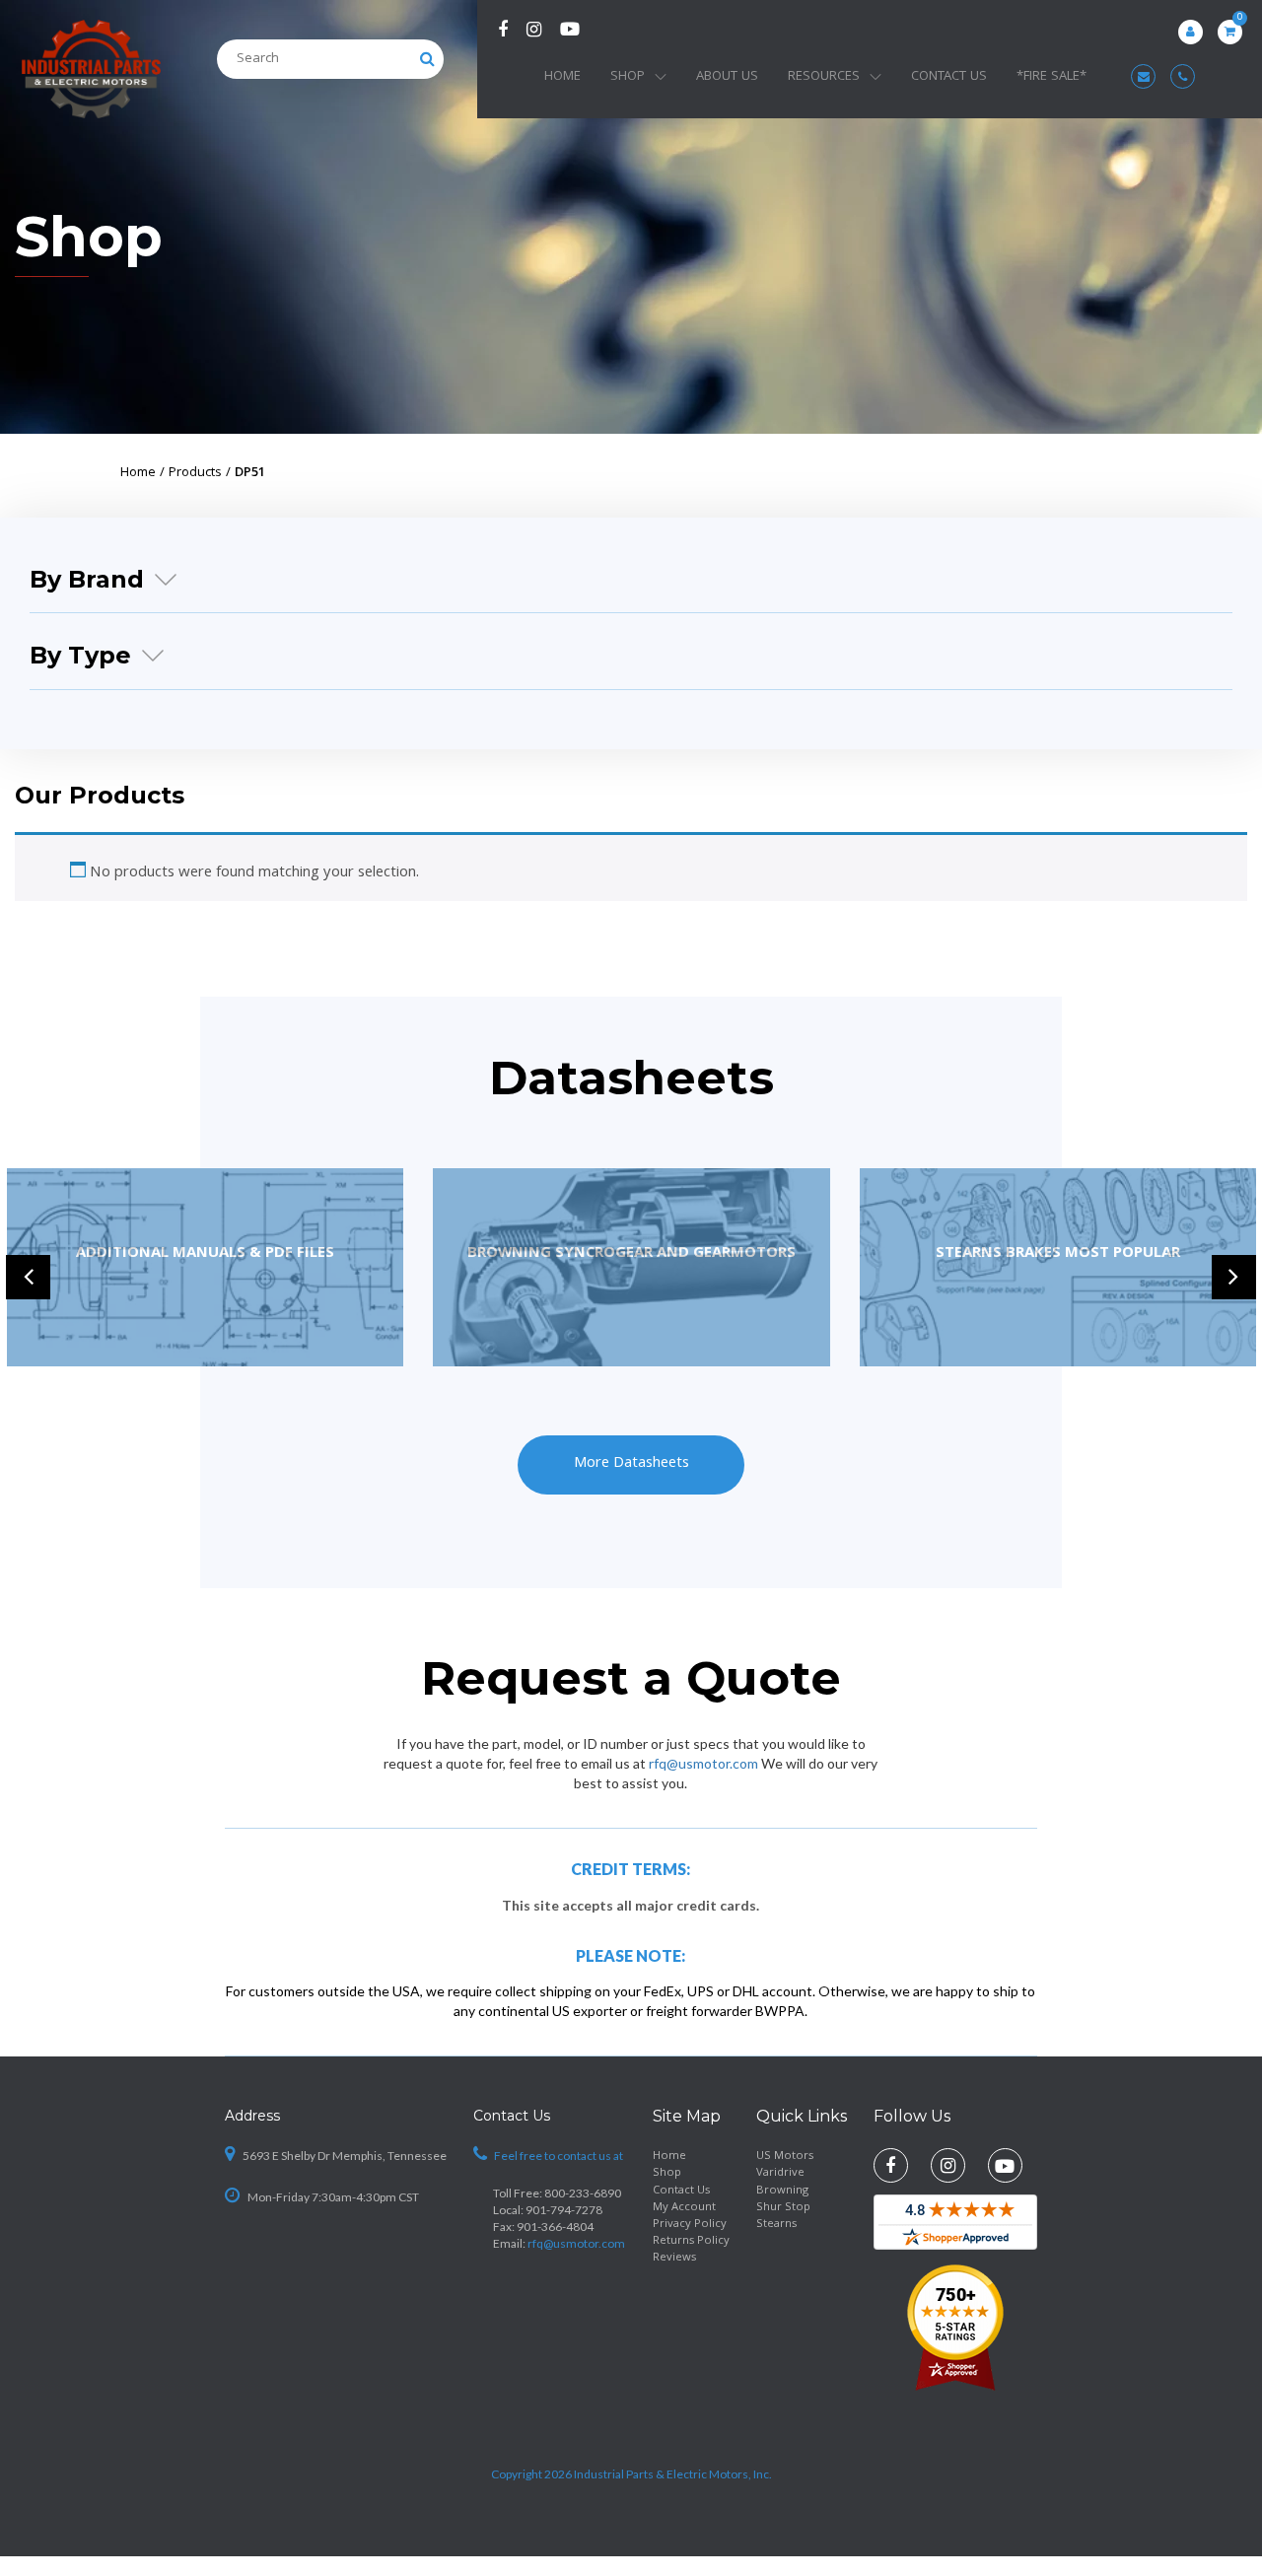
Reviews (674, 2258)
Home (562, 77)
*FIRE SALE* (1052, 77)
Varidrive (780, 2173)
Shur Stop (783, 2208)
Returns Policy (691, 2241)
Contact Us (949, 77)
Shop (628, 77)
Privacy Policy (690, 2225)
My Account (684, 2208)
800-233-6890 (583, 2193)
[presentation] (28, 1277)
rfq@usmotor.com (703, 1763)
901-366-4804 (555, 2227)
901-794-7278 (564, 2210)
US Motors (785, 2157)
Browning (782, 2191)
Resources (824, 77)
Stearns (776, 2225)
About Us (727, 77)
